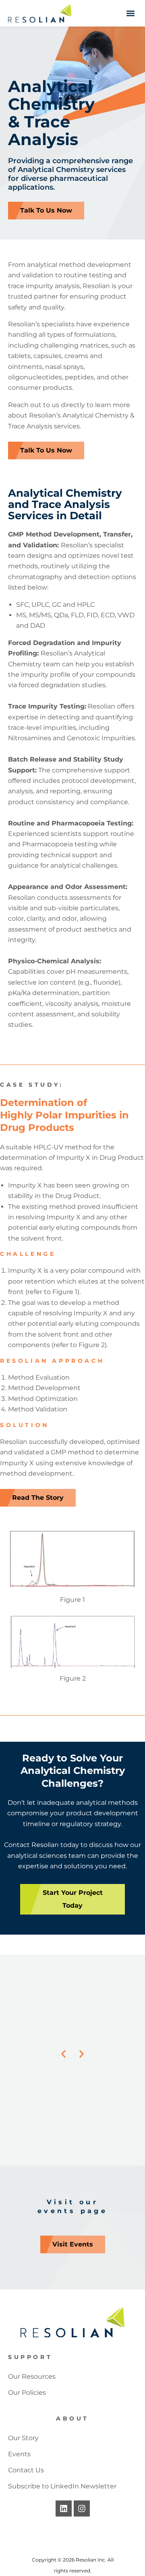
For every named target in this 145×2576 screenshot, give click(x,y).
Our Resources (32, 2376)
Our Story (23, 2438)
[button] (130, 13)
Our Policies (27, 2393)
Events (19, 2454)
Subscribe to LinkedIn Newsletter (62, 2486)
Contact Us (26, 2470)
